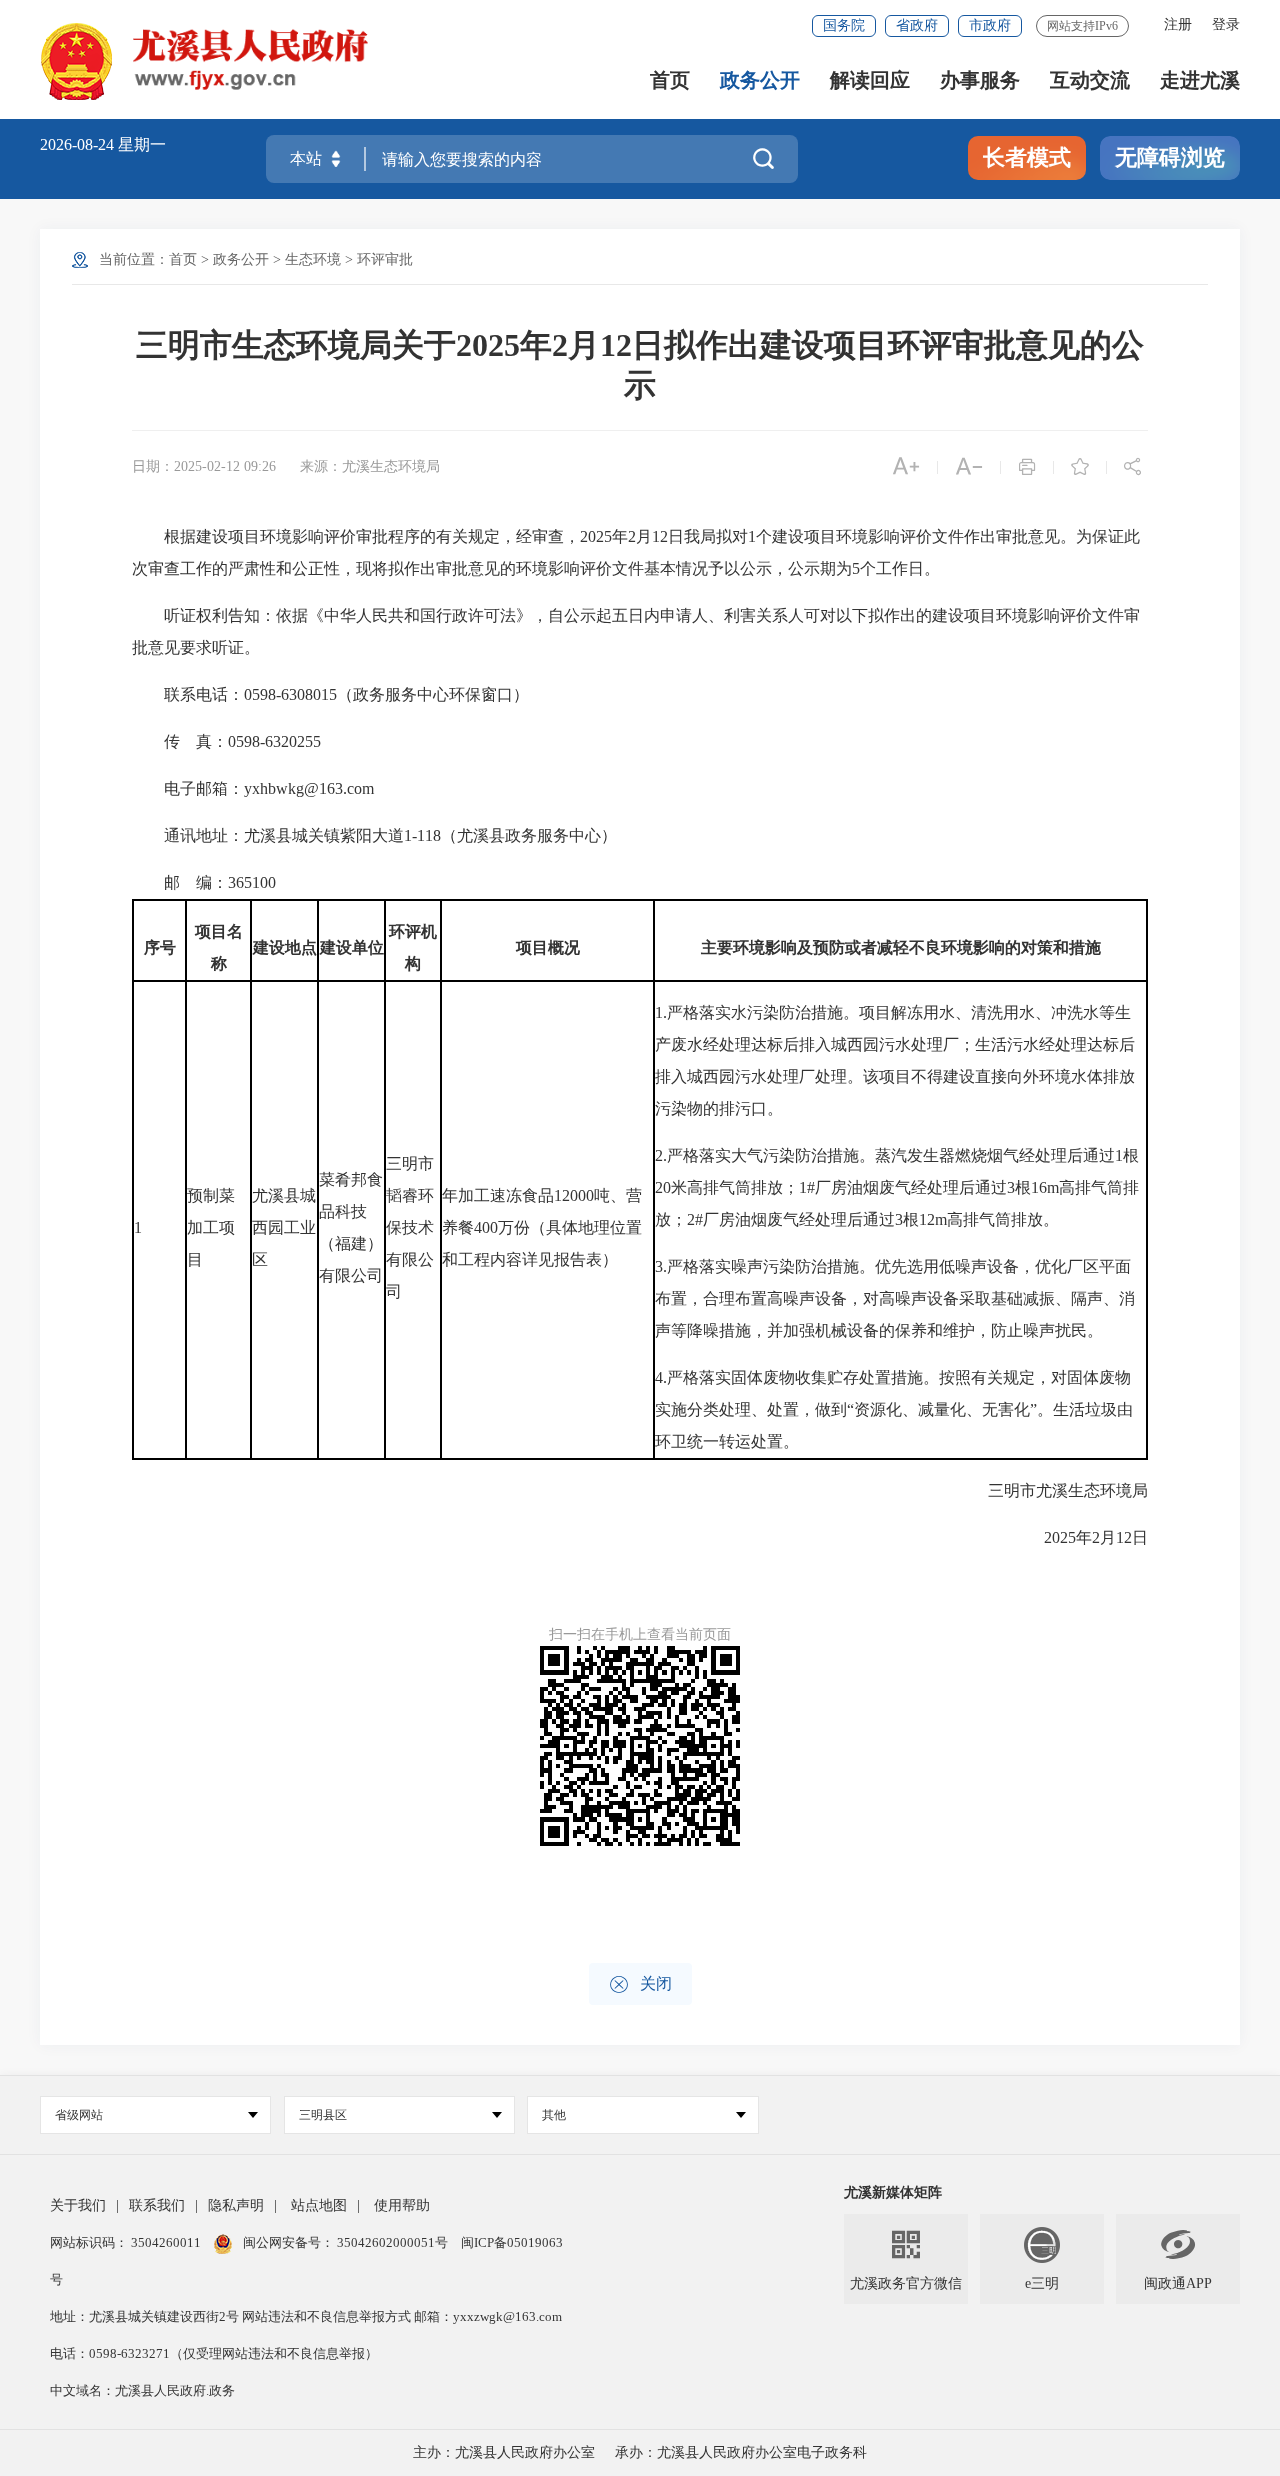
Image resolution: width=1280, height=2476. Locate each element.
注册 (1178, 24)
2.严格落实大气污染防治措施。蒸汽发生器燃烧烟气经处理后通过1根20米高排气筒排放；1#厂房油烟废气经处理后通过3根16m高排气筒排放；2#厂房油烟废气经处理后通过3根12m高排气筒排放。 (897, 1187)
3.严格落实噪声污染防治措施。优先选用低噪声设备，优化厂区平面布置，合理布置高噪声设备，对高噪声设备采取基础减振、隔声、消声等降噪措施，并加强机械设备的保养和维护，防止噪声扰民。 (895, 1298)
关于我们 (78, 2205)
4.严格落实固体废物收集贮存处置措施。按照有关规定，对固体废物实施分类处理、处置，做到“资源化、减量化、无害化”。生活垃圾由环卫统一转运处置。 (894, 1409)
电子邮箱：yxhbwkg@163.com (253, 788)
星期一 (142, 144)
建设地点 (285, 947)
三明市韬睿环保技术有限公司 (410, 1227)
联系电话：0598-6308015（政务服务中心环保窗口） (330, 694)
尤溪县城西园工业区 (284, 1227)
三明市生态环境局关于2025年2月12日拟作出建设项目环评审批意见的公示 (640, 365)
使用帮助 (402, 2205)
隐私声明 (236, 2205)
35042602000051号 (394, 2242)
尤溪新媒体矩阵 (893, 2192)
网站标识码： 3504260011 (127, 2242)
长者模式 (1027, 157)
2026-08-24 (79, 144)
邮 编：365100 (204, 882)
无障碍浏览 (1170, 157)
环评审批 (385, 259)
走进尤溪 (1200, 80)
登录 (1226, 24)
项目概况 (548, 947)
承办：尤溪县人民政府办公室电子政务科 (741, 2452)
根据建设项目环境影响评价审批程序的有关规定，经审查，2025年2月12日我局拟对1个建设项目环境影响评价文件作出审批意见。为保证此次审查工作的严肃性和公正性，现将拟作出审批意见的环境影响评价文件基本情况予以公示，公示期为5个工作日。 (636, 552)
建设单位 (352, 947)
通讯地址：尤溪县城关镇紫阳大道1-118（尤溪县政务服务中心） (374, 835)
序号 (160, 947)
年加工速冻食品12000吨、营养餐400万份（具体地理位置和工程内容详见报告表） (542, 1227)
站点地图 (319, 2205)
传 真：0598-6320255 (226, 741)
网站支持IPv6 (1082, 26)
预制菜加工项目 (211, 1227)
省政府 (917, 25)
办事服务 (980, 80)
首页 (670, 80)
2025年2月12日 (1080, 1537)
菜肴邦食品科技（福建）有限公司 (351, 1227)
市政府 (990, 25)
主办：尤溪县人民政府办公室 (504, 2452)
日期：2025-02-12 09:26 (204, 466)
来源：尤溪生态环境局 (370, 466)
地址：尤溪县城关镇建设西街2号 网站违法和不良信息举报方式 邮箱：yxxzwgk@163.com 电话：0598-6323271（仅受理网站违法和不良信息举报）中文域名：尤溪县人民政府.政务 (306, 2353)
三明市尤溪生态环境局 (1052, 1490)
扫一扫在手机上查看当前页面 (640, 1634)
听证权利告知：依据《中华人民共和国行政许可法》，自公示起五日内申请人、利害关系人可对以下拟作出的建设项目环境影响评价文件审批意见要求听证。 (636, 631)
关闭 (640, 1984)
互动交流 (1090, 80)
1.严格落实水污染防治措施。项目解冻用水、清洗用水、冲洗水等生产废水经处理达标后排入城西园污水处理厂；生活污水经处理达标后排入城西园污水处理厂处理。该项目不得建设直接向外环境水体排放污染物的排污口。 (895, 1060)
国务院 (844, 25)
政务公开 (760, 80)
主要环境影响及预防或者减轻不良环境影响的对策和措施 (901, 947)
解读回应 (870, 80)
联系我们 (157, 2205)
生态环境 (313, 259)
